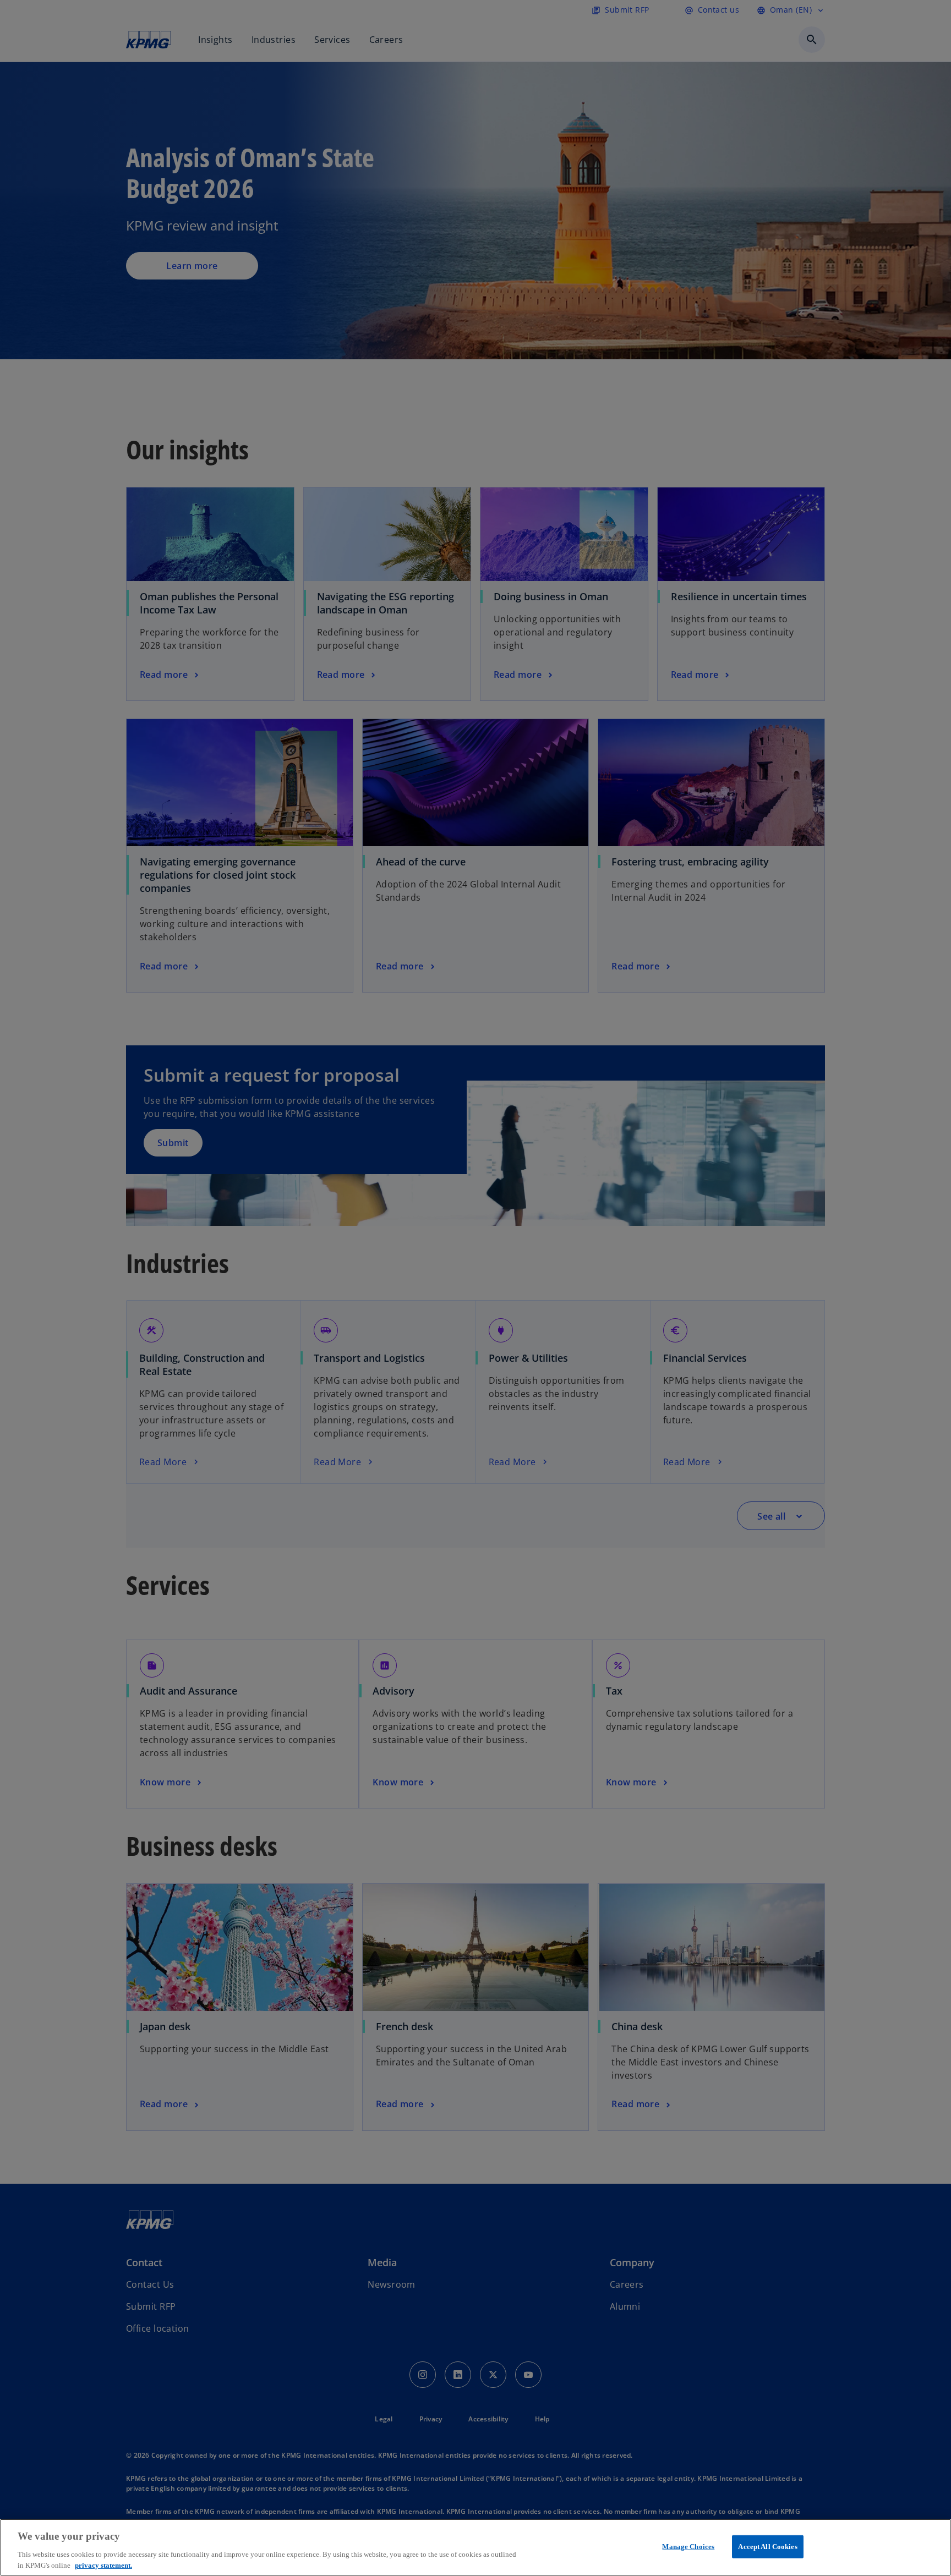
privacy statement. (103, 2565)
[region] (475, 2547)
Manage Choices (688, 2547)
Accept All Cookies (767, 2547)
